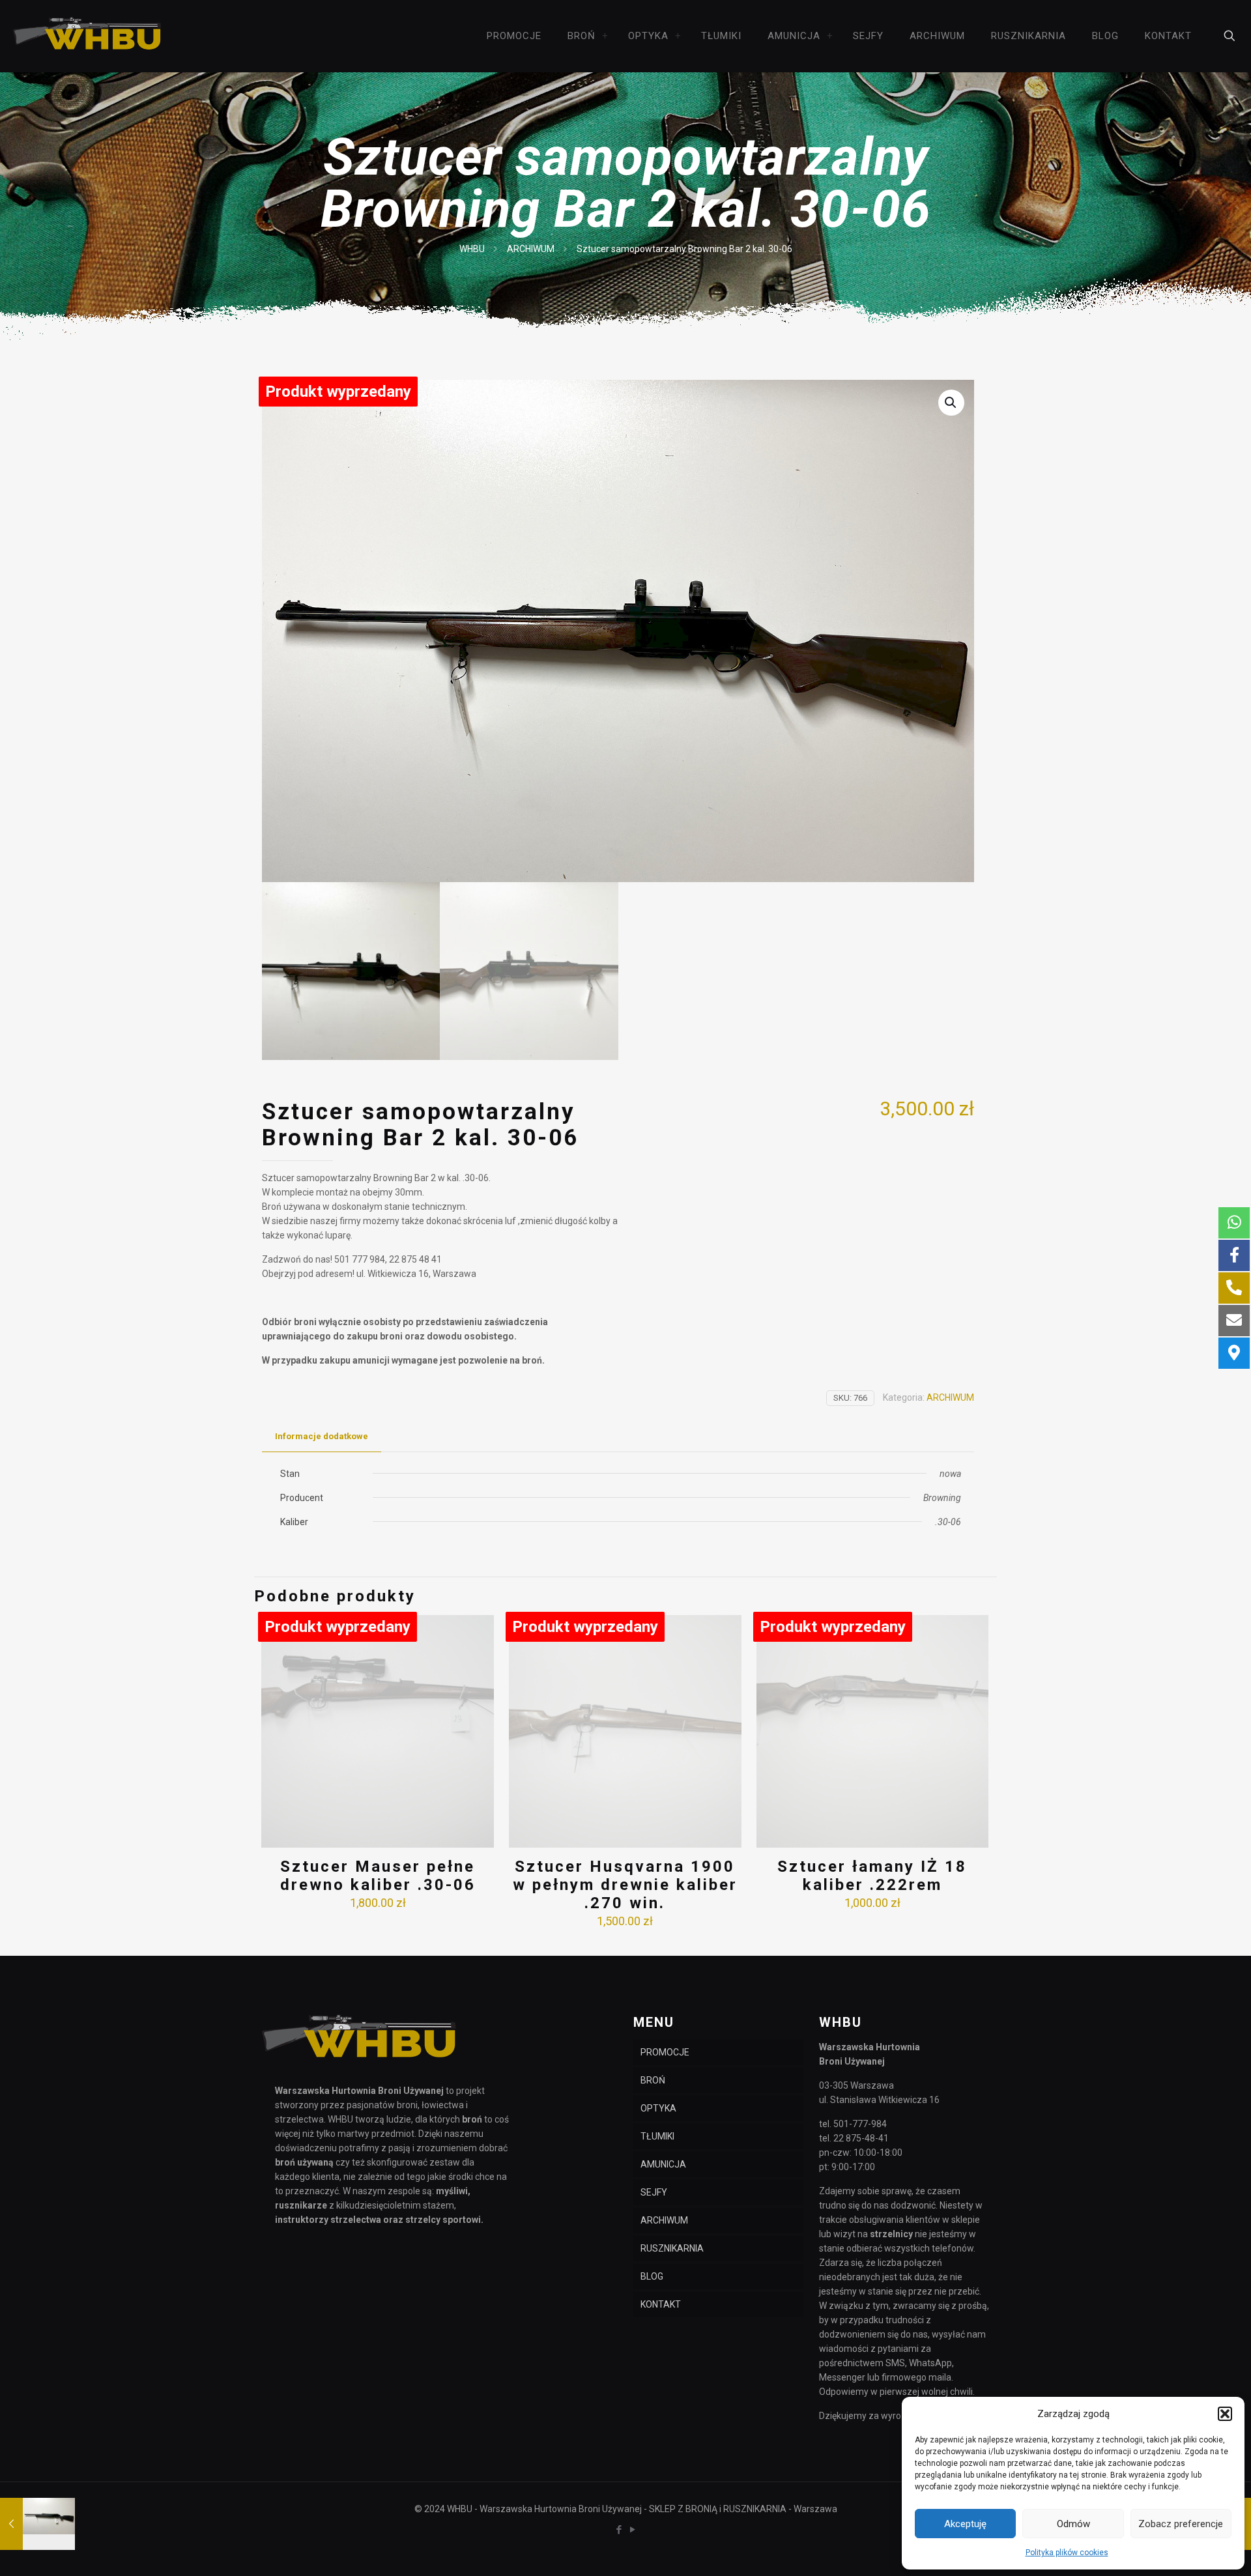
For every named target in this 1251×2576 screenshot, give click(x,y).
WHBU (472, 249)
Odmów (1073, 2524)
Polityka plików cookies (1067, 2553)
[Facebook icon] (619, 2530)
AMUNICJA (663, 2164)
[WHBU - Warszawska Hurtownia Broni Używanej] (88, 36)
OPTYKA (658, 2108)
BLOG (652, 2276)
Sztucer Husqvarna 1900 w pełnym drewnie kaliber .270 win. (625, 1885)
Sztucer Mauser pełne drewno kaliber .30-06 (378, 1876)
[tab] (322, 1437)
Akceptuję (965, 2524)
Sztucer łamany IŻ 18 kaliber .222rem (872, 1876)
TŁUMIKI (657, 2136)
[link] (605, 36)
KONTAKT (661, 2304)
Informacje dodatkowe (322, 1436)
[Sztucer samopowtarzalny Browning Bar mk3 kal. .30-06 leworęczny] (37, 2524)
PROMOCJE (665, 2052)
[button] (1225, 2414)
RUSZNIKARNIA (672, 2248)
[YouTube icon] (632, 2530)
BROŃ (653, 2080)
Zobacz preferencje (1181, 2524)
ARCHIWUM (531, 249)
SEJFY (654, 2192)
